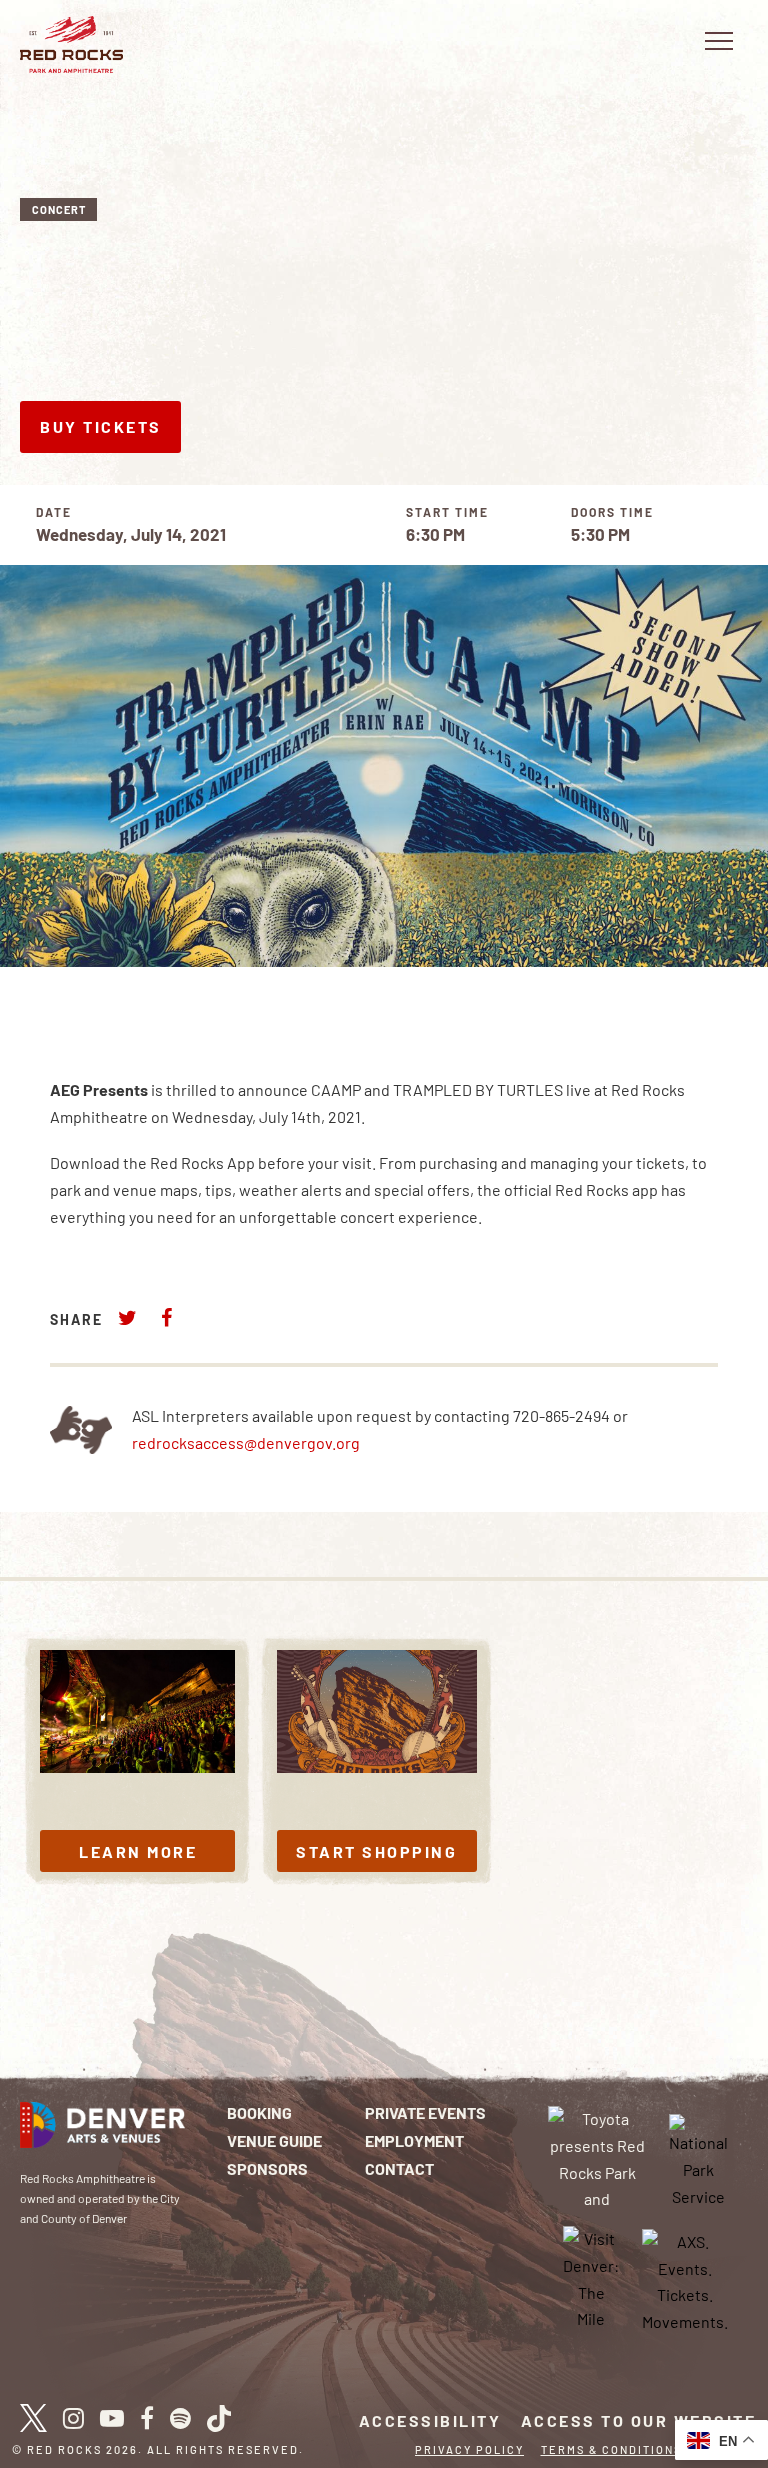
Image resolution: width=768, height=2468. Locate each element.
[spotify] (180, 2418)
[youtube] (112, 2418)
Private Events (425, 2112)
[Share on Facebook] (166, 1317)
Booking (259, 2112)
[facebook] (147, 2418)
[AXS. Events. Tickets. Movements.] (685, 2279)
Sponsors (267, 2168)
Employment (414, 2140)
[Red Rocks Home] (71, 44)
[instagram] (73, 2418)
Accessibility (430, 2420)
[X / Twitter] (33, 2418)
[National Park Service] (698, 2159)
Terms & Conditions (611, 2449)
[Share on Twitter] (128, 1317)
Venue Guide (274, 2140)
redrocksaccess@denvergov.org (246, 1442)
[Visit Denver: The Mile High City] (591, 2279)
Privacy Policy (469, 2449)
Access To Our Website (639, 2420)
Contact (399, 2168)
